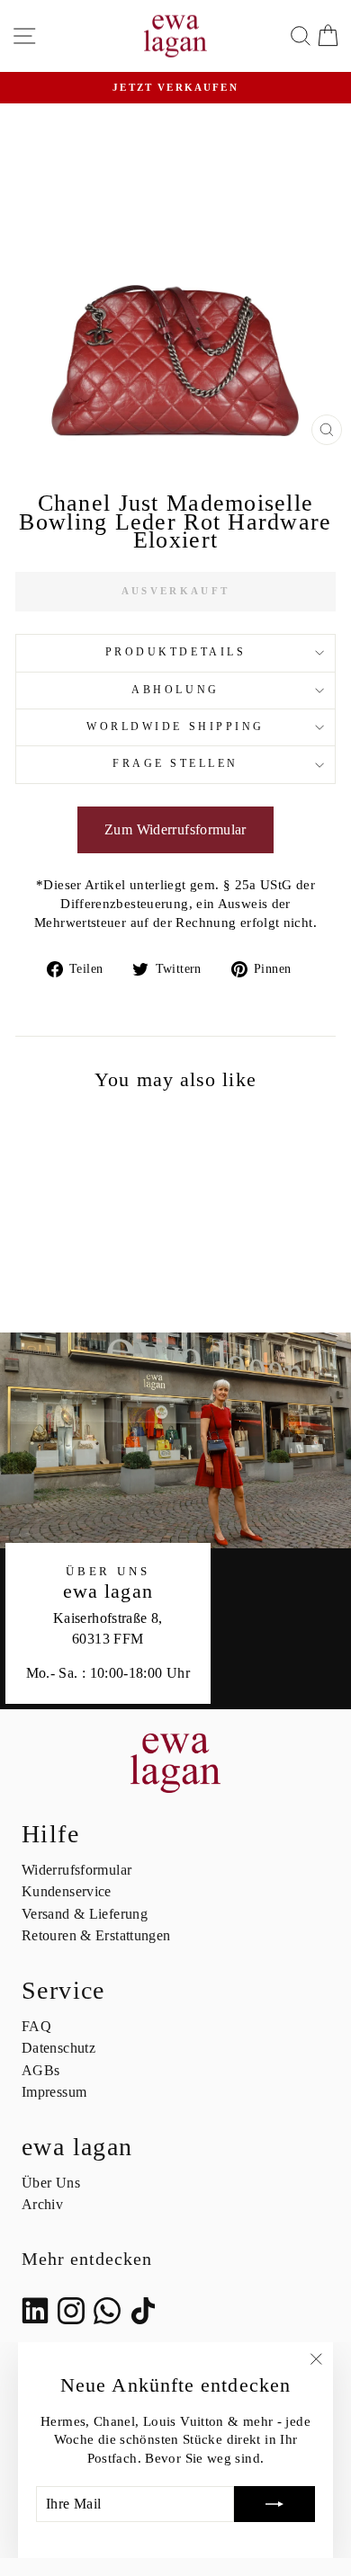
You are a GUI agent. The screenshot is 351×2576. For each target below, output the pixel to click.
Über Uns (51, 2183)
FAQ (36, 2026)
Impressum (54, 2092)
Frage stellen (175, 764)
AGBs (40, 2070)
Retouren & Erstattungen (96, 1935)
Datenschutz (58, 2048)
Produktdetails (175, 652)
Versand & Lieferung (85, 1914)
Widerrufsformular (76, 1870)
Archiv (42, 2204)
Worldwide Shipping (175, 727)
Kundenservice (67, 1891)
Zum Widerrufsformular (175, 829)
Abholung (175, 690)
